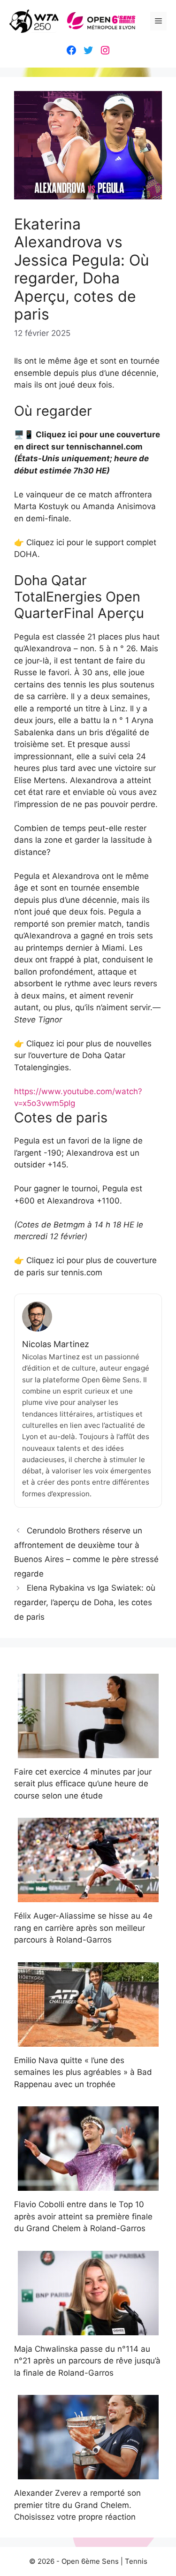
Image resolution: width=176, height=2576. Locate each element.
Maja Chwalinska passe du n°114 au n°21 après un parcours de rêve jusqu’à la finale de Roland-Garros (87, 2361)
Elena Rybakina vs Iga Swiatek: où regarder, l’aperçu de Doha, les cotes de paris (85, 1602)
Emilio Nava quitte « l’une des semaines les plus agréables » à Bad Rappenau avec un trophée (83, 2072)
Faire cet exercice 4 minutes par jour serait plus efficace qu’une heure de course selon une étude (83, 1784)
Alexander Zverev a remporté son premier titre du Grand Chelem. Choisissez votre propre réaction (77, 2505)
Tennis (136, 2561)
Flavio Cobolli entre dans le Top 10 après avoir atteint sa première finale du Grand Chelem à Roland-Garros (83, 2216)
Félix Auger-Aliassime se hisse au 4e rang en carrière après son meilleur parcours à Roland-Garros (83, 1928)
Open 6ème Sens (90, 2561)
